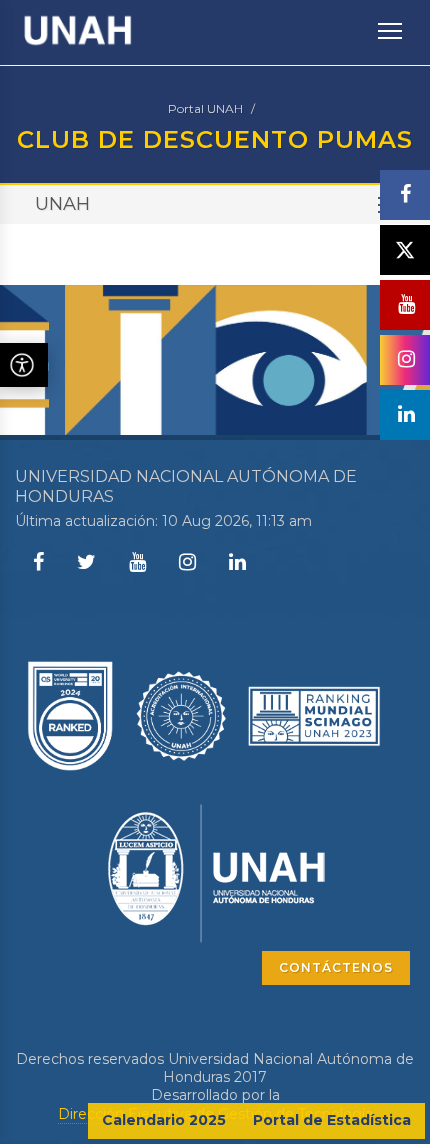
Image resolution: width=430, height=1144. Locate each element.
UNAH (62, 204)
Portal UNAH (205, 108)
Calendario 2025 (164, 1120)
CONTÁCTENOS (336, 967)
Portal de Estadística (332, 1120)
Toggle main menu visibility (390, 30)
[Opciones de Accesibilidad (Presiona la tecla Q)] (24, 365)
